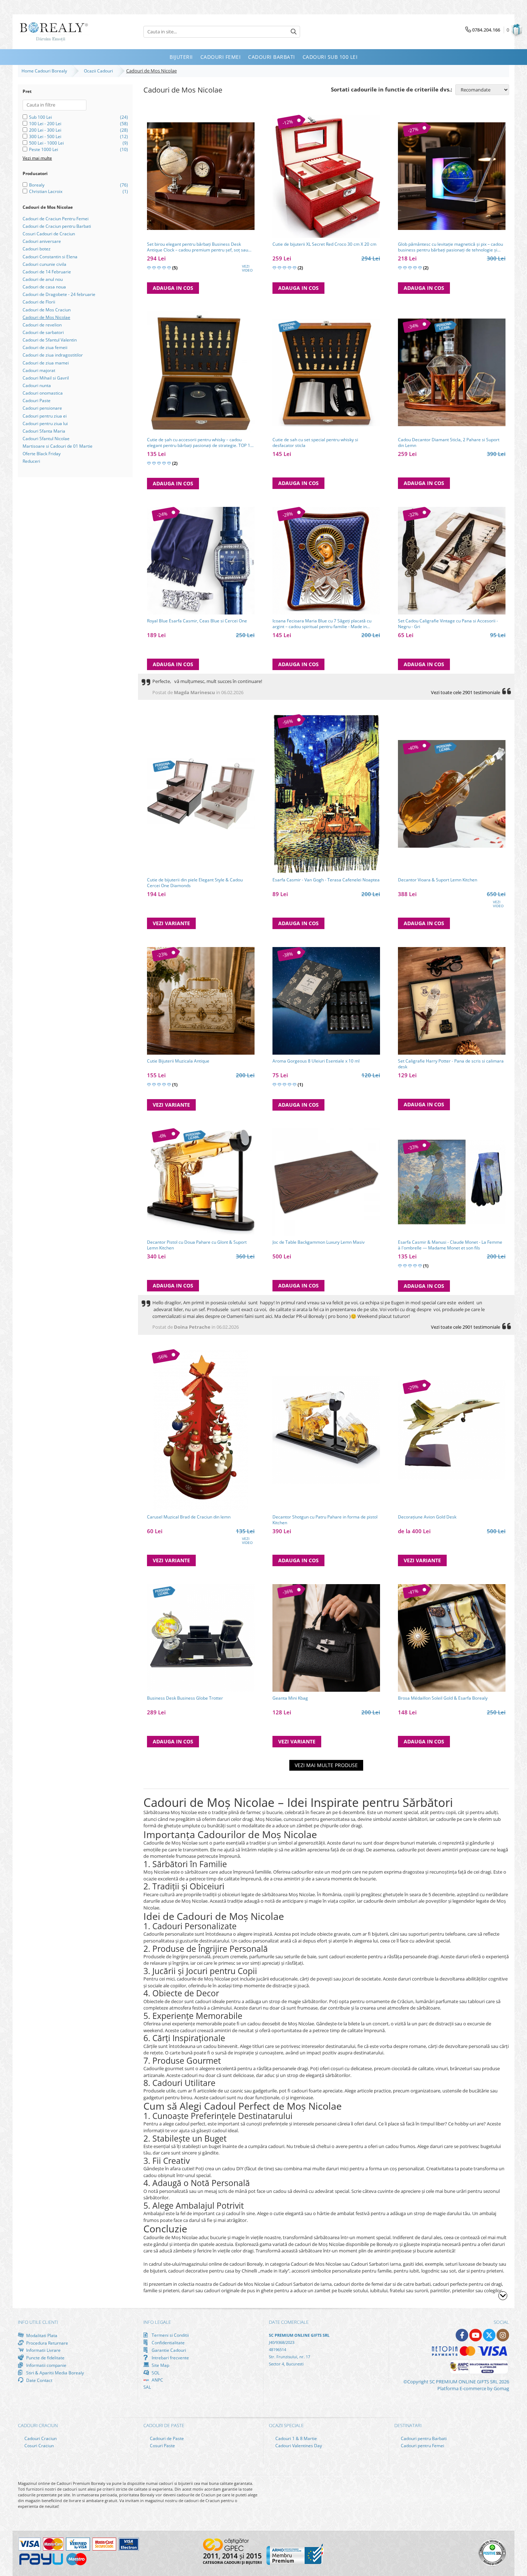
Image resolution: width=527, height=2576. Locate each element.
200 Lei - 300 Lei (45, 130)
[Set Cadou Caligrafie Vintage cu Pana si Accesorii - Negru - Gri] (452, 561)
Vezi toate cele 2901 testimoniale (466, 692)
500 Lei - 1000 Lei (46, 143)
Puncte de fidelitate (45, 2358)
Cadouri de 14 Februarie (47, 272)
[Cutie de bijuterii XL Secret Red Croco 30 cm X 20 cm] (326, 176)
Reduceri (31, 461)
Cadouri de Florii (39, 302)
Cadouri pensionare (42, 408)
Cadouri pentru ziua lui (45, 423)
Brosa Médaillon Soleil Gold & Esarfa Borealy (443, 1698)
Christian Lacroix (46, 191)
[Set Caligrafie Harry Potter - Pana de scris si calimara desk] (452, 1001)
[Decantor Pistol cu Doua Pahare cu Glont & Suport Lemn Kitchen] (201, 1182)
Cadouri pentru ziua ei (45, 416)
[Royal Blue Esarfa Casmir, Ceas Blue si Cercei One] (201, 561)
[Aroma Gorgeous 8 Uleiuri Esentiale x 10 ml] (326, 1001)
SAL (147, 2387)
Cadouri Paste (37, 401)
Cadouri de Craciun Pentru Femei (56, 219)
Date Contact (39, 2380)
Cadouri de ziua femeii (45, 347)
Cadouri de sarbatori (43, 332)
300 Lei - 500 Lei (45, 136)
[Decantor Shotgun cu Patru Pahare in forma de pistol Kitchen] (326, 1430)
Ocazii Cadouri (99, 71)
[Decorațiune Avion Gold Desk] (452, 1430)
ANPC (157, 2380)
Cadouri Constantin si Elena (50, 257)
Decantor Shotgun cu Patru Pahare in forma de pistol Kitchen (325, 1520)
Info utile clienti (38, 2322)
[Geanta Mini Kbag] (326, 1638)
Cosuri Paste (162, 2446)
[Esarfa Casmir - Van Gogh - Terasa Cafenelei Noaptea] (326, 794)
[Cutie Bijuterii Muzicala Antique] (201, 1001)
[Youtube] (476, 2335)
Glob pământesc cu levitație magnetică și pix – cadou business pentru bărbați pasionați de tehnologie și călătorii (450, 247)
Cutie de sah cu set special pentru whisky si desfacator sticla (315, 443)
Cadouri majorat (39, 370)
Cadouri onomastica (43, 393)
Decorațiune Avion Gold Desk (427, 1517)
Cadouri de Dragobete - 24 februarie (59, 294)
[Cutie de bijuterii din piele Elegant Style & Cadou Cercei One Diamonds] (201, 794)
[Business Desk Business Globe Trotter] (201, 1638)
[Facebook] (462, 2335)
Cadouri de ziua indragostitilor (53, 355)
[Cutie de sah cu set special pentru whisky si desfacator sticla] (326, 372)
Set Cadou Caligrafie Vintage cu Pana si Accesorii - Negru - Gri (448, 624)
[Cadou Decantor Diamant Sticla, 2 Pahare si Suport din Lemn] (452, 372)
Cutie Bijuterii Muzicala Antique (178, 1061)
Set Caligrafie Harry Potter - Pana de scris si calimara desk (451, 1064)
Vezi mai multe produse (326, 1765)
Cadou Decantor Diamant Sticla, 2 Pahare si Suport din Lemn (449, 443)
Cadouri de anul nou (43, 279)
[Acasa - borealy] (54, 32)
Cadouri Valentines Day (298, 2446)
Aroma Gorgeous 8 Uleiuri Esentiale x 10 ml (316, 1061)
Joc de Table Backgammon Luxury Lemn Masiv (319, 1242)
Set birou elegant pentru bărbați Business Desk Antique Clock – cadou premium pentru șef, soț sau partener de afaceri (198, 247)
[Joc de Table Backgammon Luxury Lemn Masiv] (326, 1182)
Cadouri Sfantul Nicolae (46, 439)
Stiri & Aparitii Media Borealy (54, 2373)
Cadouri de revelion (42, 325)
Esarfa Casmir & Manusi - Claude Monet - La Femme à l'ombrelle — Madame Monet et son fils (450, 1245)
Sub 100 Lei (41, 117)
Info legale (157, 2322)
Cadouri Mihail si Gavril (46, 378)
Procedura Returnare (47, 2343)
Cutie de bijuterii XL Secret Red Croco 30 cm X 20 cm (324, 244)
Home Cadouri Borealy (45, 71)
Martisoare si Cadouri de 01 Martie (58, 446)
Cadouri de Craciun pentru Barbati (57, 226)
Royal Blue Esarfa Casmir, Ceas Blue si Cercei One (197, 621)
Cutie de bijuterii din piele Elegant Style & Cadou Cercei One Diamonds (195, 883)
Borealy (37, 185)
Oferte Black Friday (42, 454)
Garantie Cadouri (168, 2350)
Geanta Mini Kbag (290, 1698)
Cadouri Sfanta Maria (44, 431)
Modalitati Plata (41, 2335)
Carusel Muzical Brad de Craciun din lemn (189, 1517)
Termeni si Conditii (170, 2335)
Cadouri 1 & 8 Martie (296, 2438)
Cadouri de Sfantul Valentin (50, 340)
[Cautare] (294, 32)
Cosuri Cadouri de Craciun (49, 234)
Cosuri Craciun (39, 2446)
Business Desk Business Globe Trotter (185, 1698)
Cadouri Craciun (40, 2438)
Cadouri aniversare (42, 241)
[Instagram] (503, 2335)
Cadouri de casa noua (44, 287)
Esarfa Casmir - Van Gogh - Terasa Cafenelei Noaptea (326, 880)
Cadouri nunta (37, 385)
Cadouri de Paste (166, 2438)
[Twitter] (489, 2335)
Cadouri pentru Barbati (423, 2438)
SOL (155, 2373)
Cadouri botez (37, 249)
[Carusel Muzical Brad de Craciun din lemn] (201, 1430)
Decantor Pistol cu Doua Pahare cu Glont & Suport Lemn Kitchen (197, 1245)
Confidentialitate (168, 2342)
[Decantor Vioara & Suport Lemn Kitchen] (452, 794)
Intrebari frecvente (170, 2358)
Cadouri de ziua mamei (46, 363)
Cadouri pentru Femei (422, 2446)
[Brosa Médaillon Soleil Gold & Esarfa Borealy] (452, 1638)
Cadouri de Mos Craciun (47, 310)
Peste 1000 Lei (44, 149)
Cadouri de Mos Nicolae (46, 317)
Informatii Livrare (43, 2350)
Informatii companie (46, 2365)
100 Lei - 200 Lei (45, 124)
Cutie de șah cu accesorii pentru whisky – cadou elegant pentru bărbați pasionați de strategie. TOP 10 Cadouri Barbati (200, 443)
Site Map (160, 2365)
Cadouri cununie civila (44, 264)
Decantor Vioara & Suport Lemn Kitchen (438, 880)
